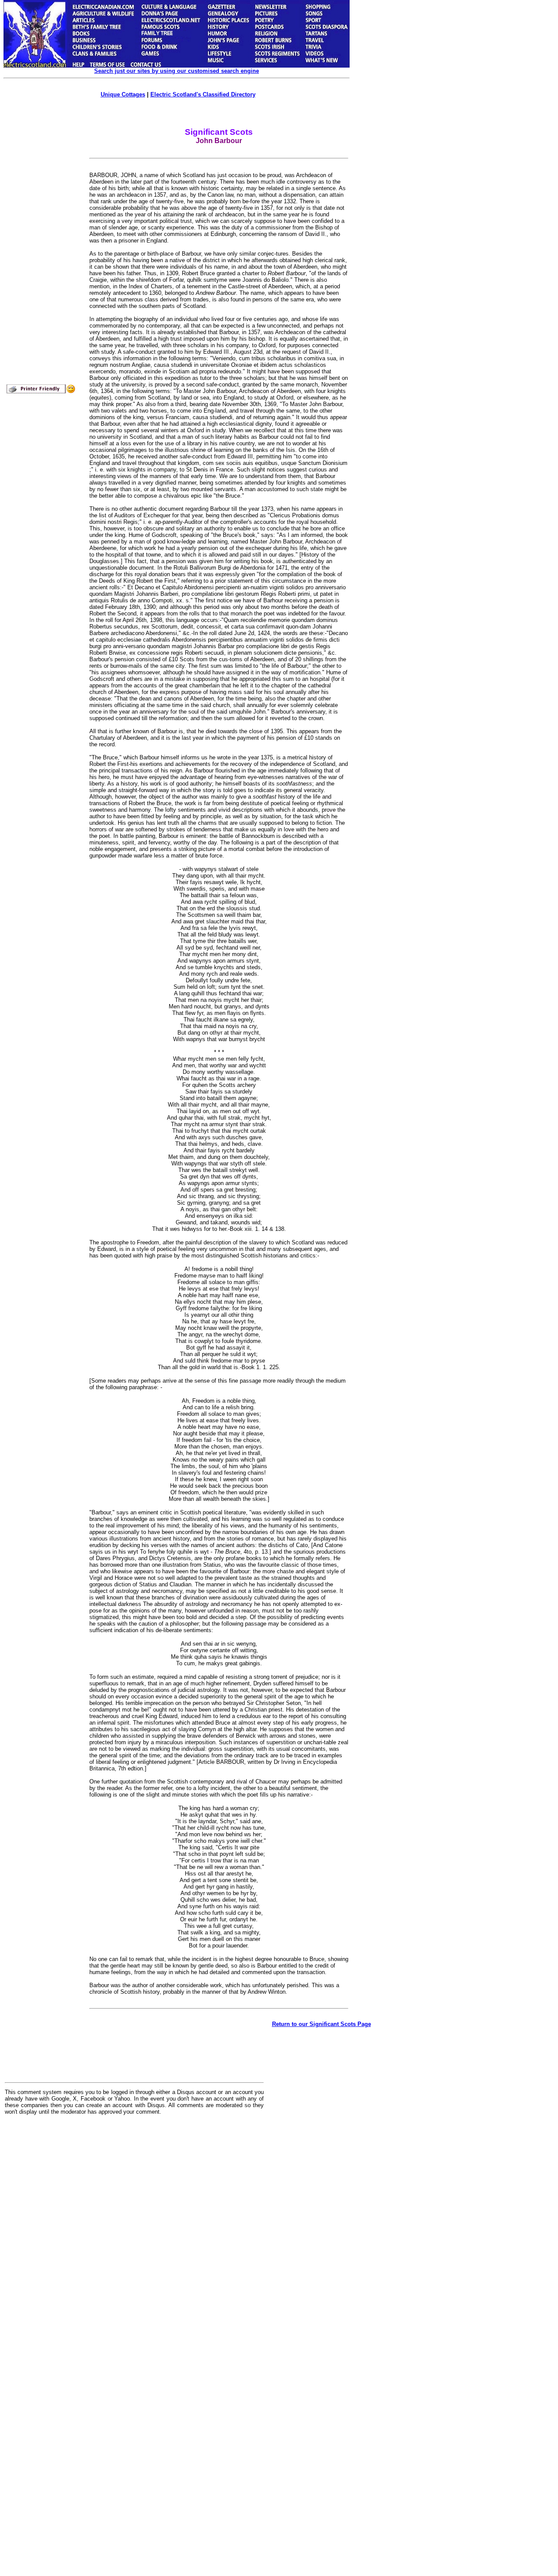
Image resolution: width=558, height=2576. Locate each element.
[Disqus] (134, 2230)
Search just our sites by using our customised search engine (177, 71)
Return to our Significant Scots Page (322, 2024)
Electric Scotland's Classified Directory (203, 94)
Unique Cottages (123, 94)
